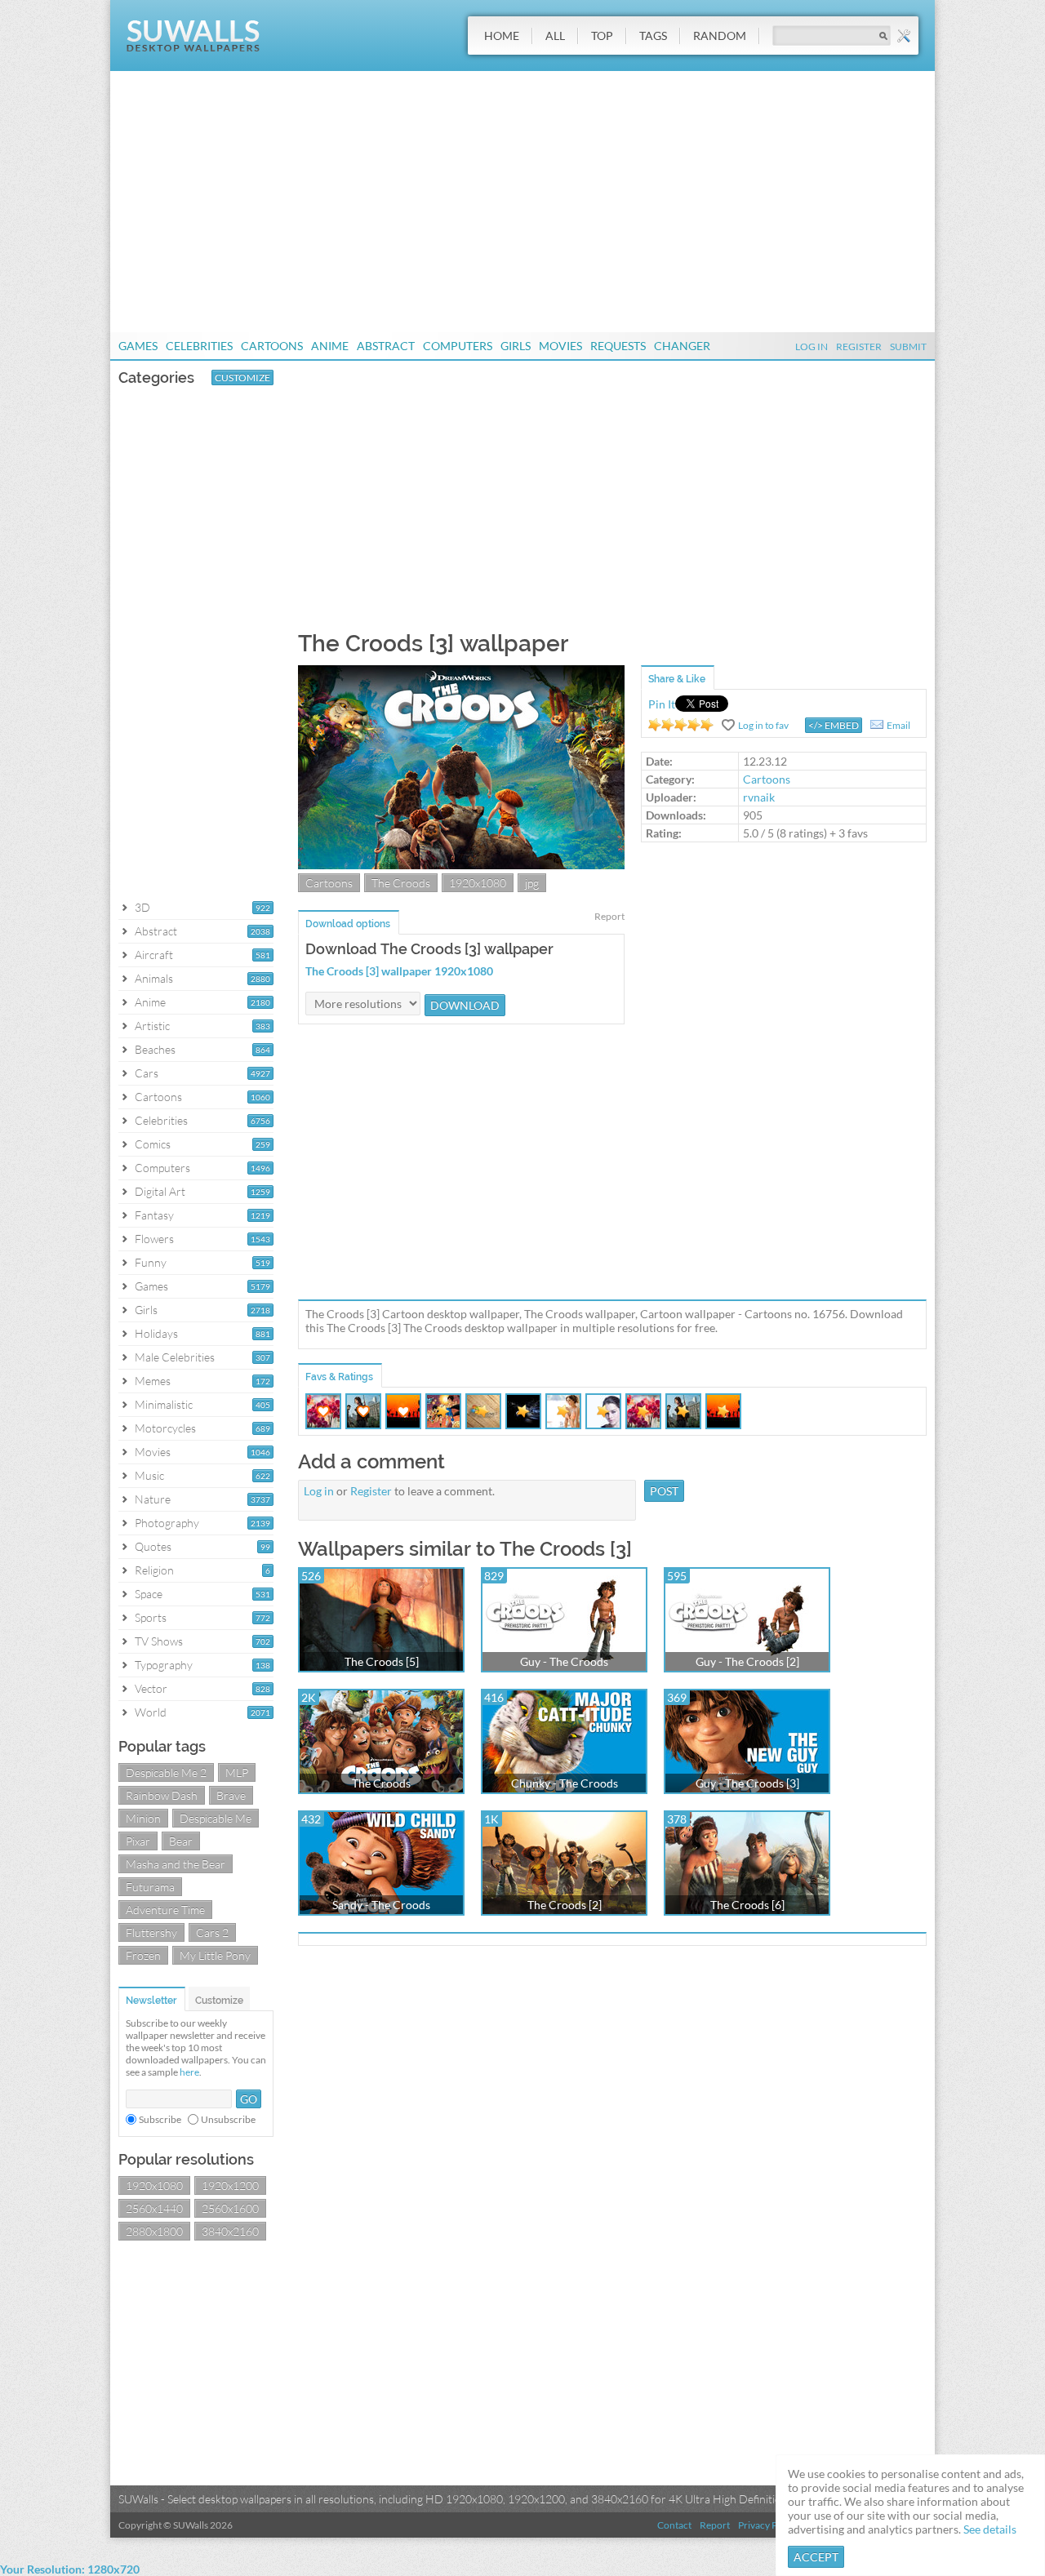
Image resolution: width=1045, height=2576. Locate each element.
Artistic (152, 1026)
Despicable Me (216, 1818)
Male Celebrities (175, 1357)
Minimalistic (164, 1404)
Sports (151, 1617)
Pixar (138, 1841)
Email (898, 725)
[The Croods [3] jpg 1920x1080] (461, 865)
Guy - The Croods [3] (747, 1783)
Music (149, 1475)
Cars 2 (212, 1932)
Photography (167, 1523)
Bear (181, 1841)
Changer (682, 346)
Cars (147, 1073)
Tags (653, 36)
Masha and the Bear (176, 1864)
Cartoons (272, 346)
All (555, 36)
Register (859, 346)
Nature (153, 1499)
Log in (319, 1491)
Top (602, 36)
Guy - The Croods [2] (747, 1661)
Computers (458, 346)
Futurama (150, 1887)
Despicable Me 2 (166, 1772)
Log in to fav (763, 725)
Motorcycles (165, 1428)
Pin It (662, 704)
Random (720, 36)
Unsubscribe (228, 2119)
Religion (154, 1570)
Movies (560, 346)
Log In (812, 346)
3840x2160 (230, 2231)
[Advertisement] (522, 202)
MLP (237, 1772)
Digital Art (160, 1191)
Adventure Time (165, 1910)
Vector (151, 1688)
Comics (153, 1144)
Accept (816, 2557)
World (151, 1712)
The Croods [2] (565, 1905)
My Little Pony (215, 1955)
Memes (153, 1381)
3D (142, 907)
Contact (674, 2525)
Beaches (155, 1049)
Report (609, 916)
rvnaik (759, 797)
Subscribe (160, 2119)
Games (138, 346)
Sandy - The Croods (381, 1905)
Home (502, 36)
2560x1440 (154, 2208)
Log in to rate (681, 725)
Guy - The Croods (564, 1661)
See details (990, 2529)
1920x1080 (154, 2185)
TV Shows (159, 1641)
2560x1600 (230, 2208)
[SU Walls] (193, 48)
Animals (154, 978)
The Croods (401, 883)
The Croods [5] (382, 1661)
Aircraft (154, 955)
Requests (618, 346)
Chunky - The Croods (565, 1783)
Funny (151, 1262)
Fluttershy (151, 1932)
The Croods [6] (747, 1905)
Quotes (153, 1546)
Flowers (154, 1239)
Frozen (143, 1955)
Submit (908, 346)
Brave (231, 1795)
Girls (516, 346)
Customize (242, 378)
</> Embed (834, 725)
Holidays (156, 1333)
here (189, 2072)
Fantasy (154, 1215)
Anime (330, 346)
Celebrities (199, 346)
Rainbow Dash (162, 1795)
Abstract (386, 346)
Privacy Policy (768, 2525)
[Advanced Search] (904, 36)
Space (149, 1594)
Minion (143, 1818)
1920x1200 (230, 2185)
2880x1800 (154, 2231)
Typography (164, 1665)
